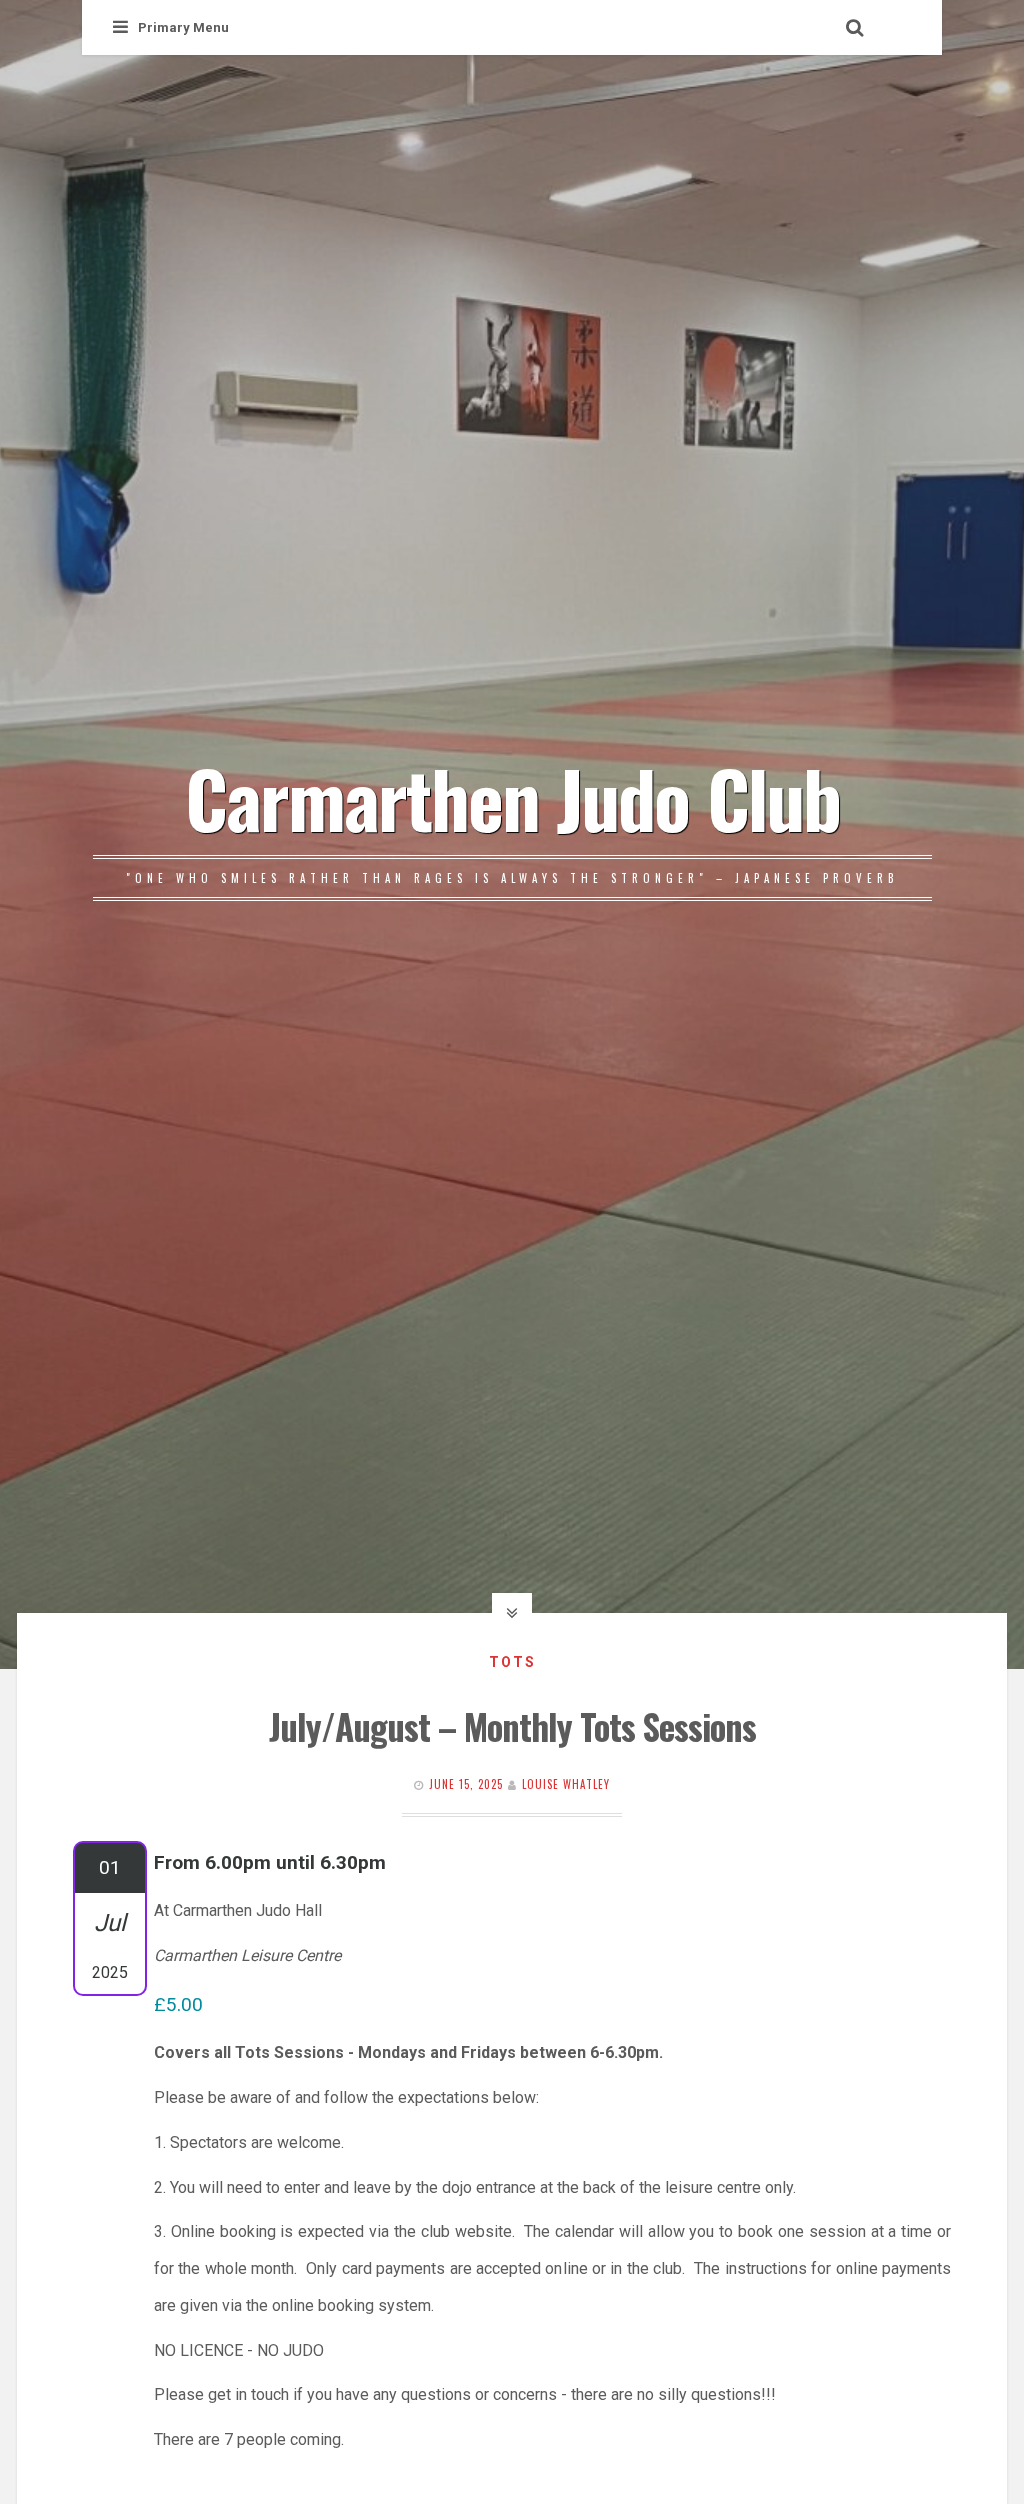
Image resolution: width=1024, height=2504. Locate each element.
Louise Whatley (566, 1784)
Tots (512, 1662)
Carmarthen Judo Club (512, 797)
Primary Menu (183, 27)
